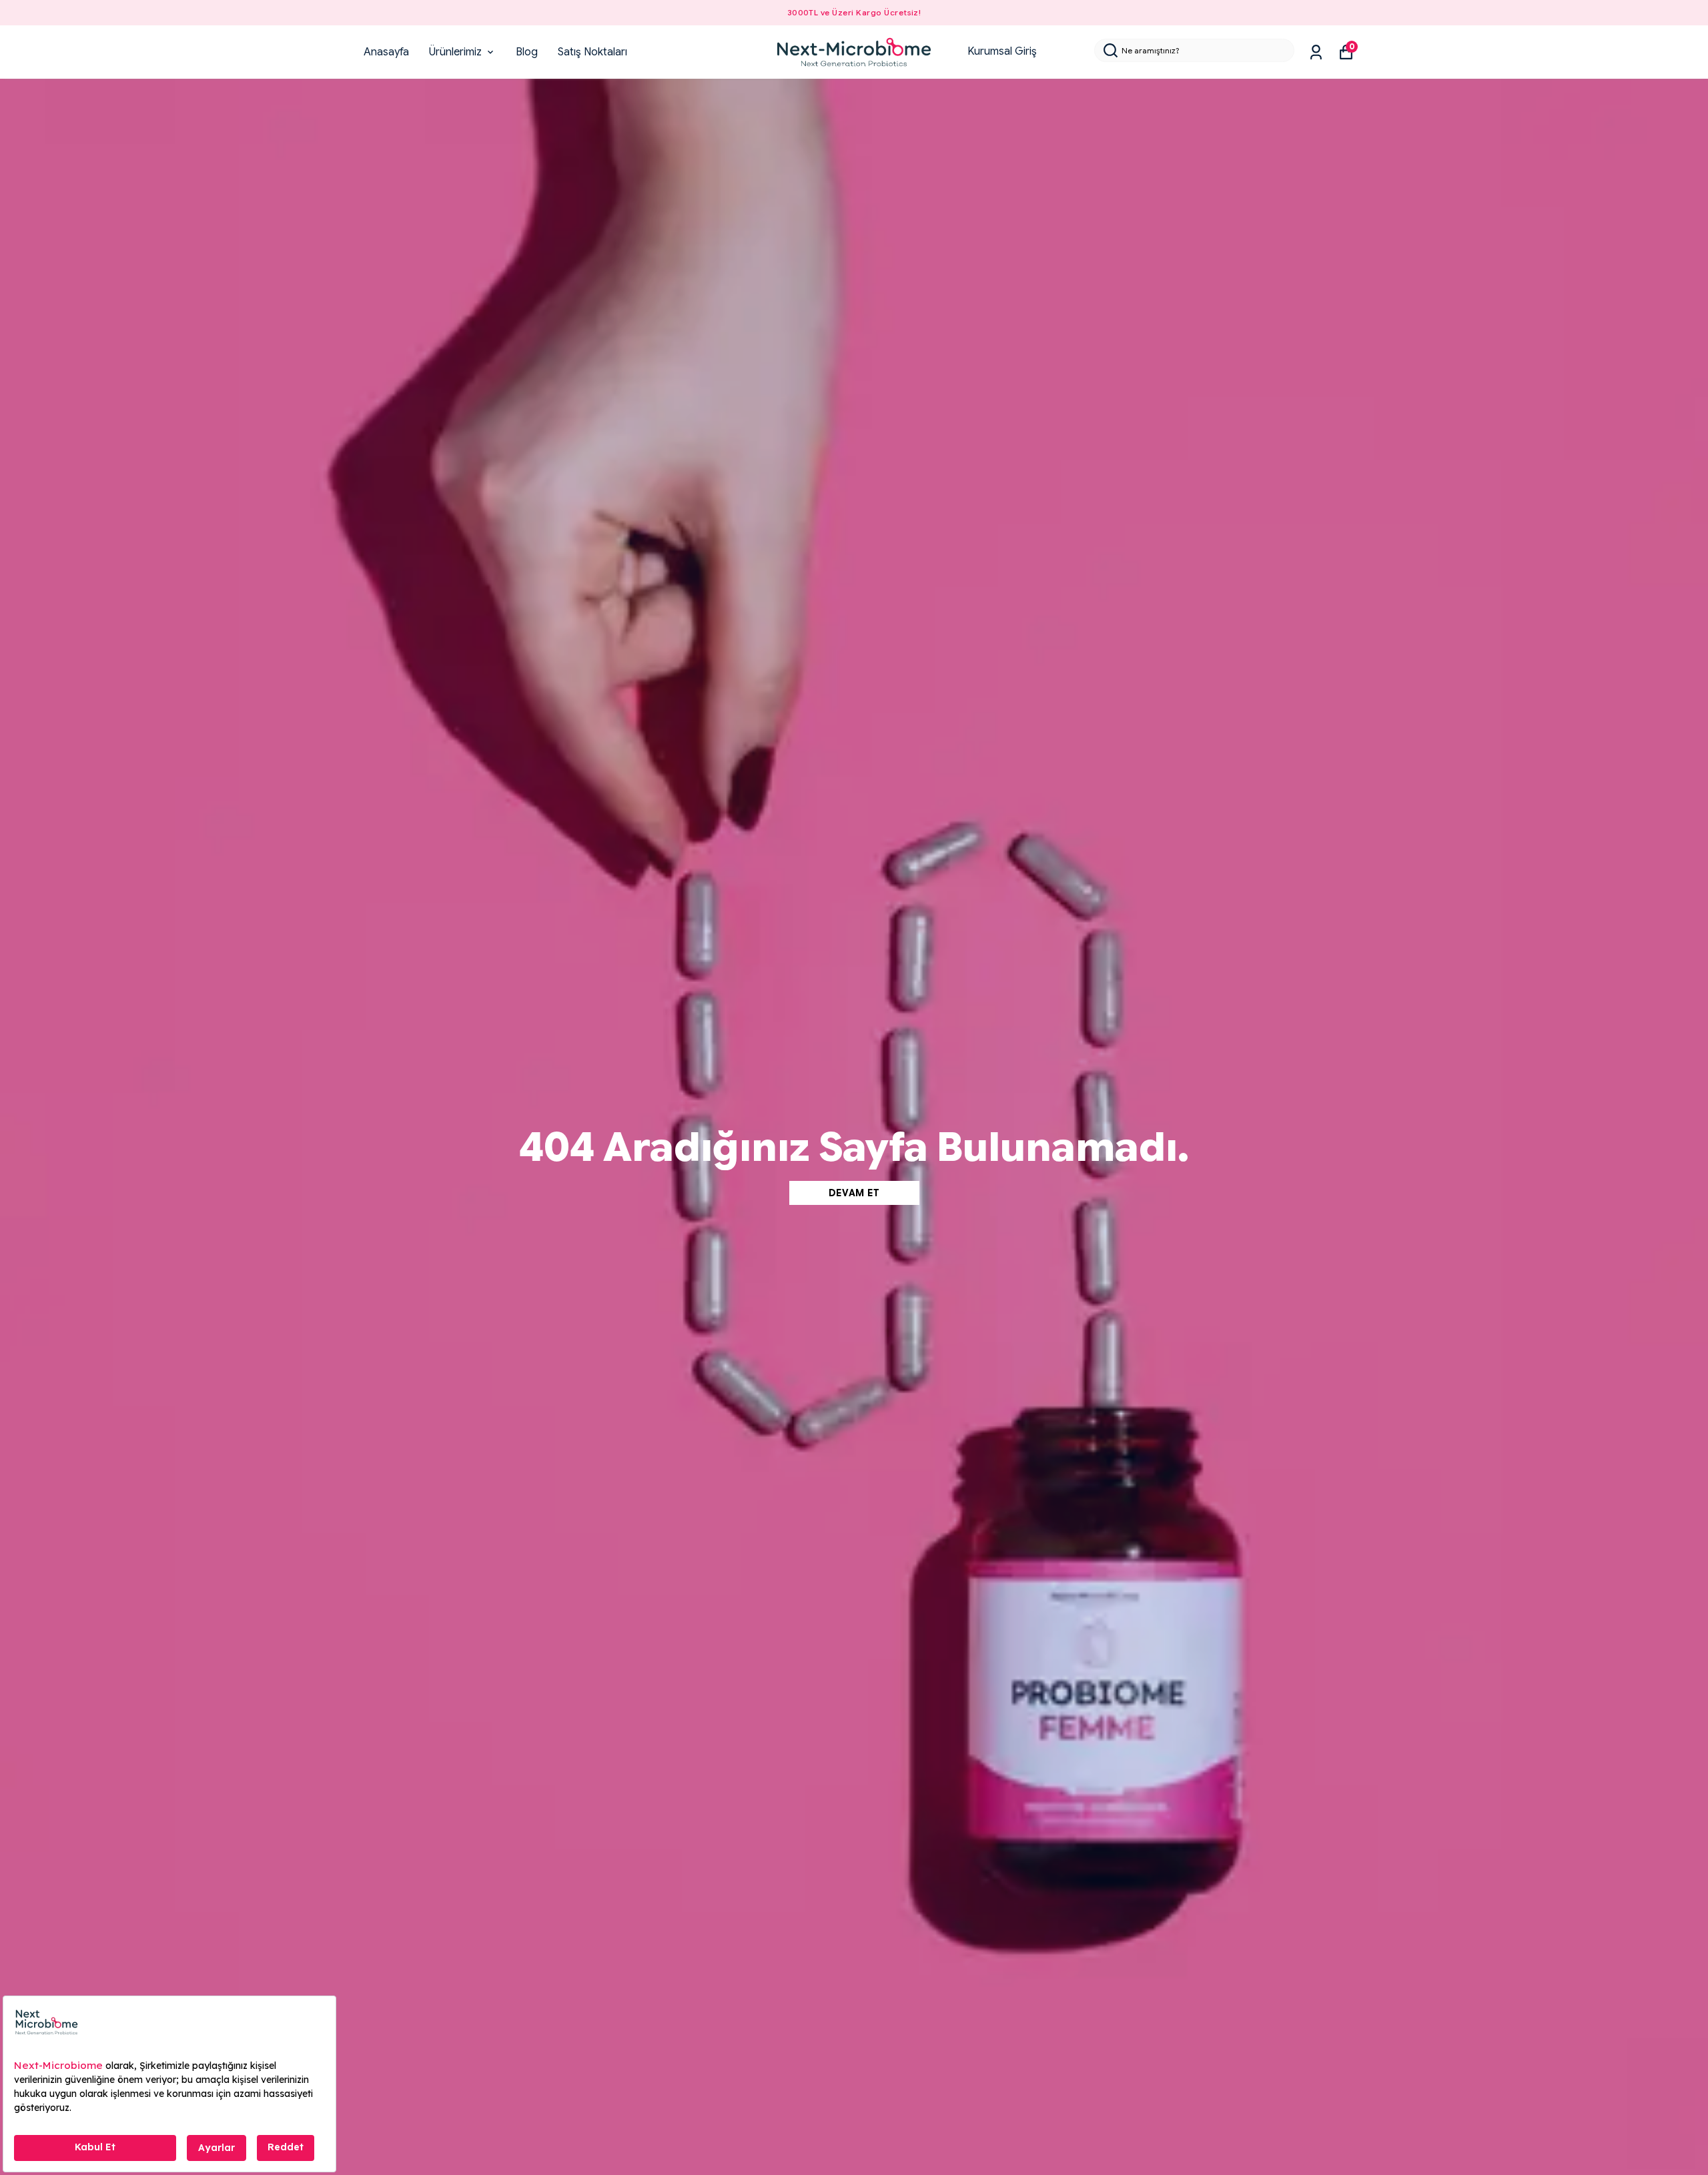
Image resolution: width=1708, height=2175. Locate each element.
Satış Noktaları (592, 52)
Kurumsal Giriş (1002, 51)
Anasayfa (386, 52)
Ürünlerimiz (455, 52)
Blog (527, 52)
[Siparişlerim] (1316, 52)
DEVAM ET (854, 1193)
